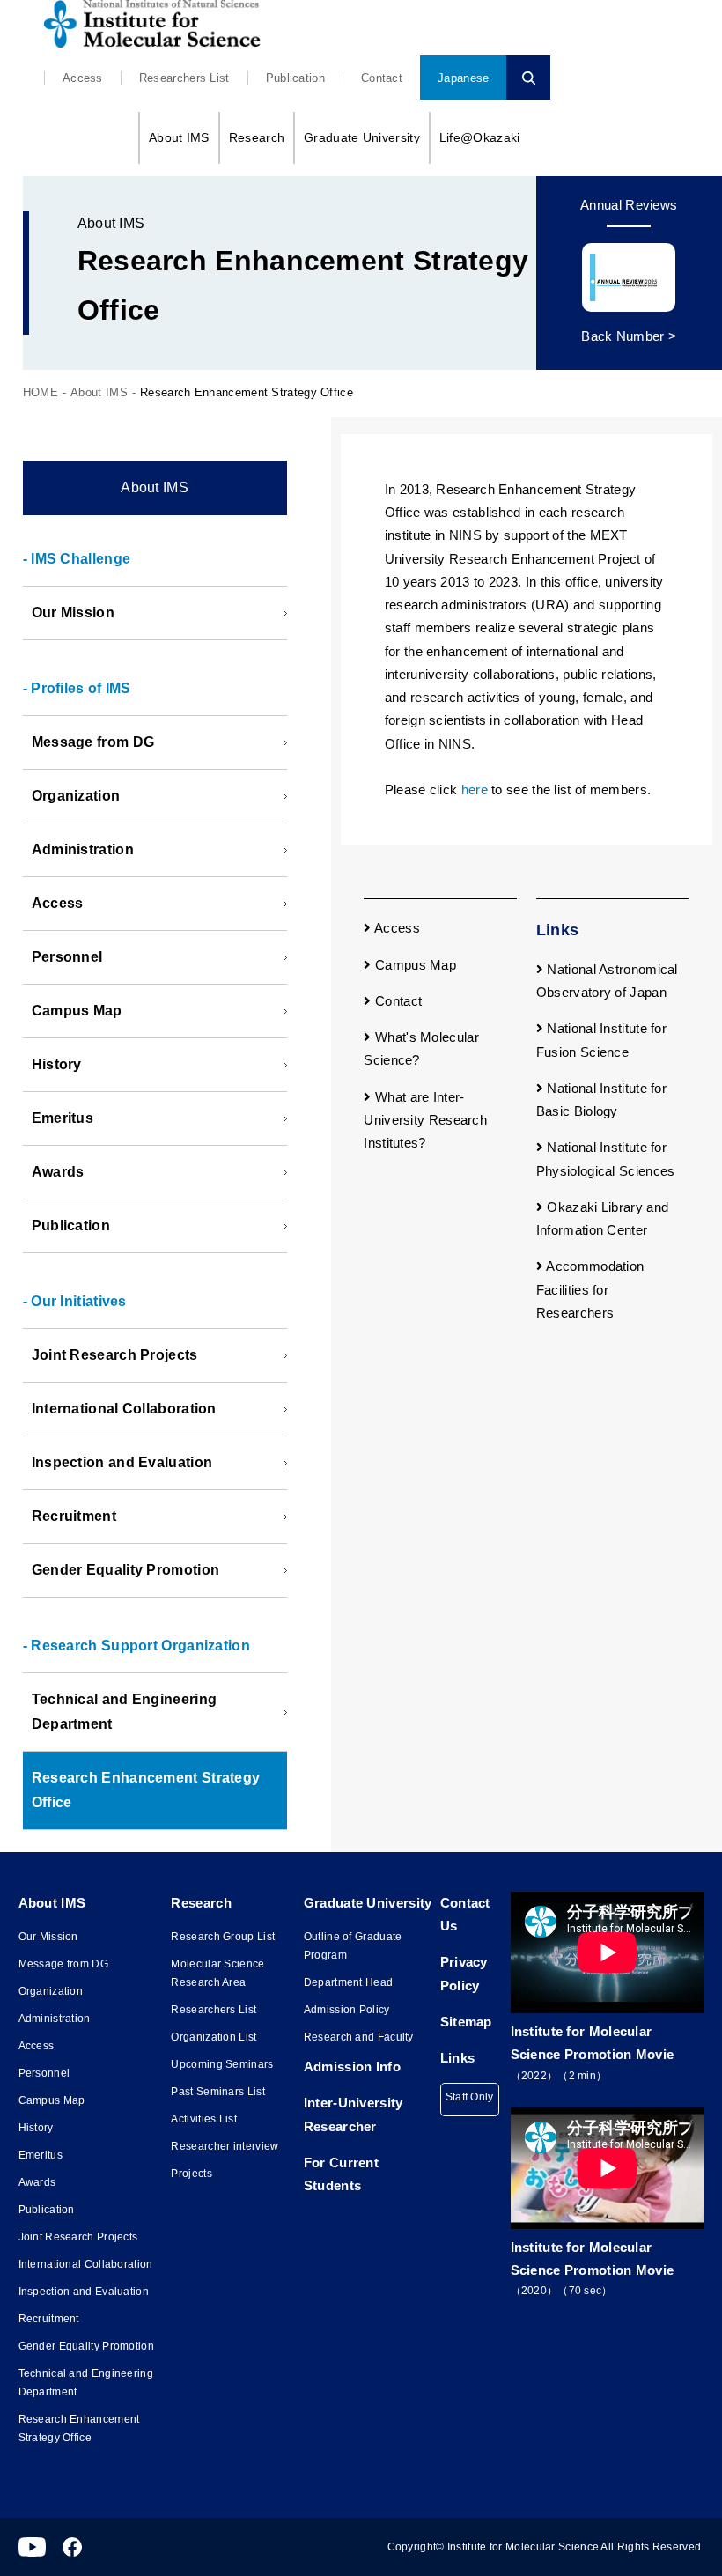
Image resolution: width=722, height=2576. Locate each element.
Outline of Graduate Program (353, 1946)
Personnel (67, 957)
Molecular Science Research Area (217, 1973)
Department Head (349, 1982)
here (475, 790)
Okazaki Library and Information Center (602, 1218)
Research (257, 137)
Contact (382, 78)
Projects (191, 2174)
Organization (76, 796)
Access (83, 78)
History (57, 1064)
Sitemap (466, 2022)
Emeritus (63, 1118)
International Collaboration (124, 1409)
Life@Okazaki (480, 137)
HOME (41, 392)
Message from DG (93, 742)
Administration (83, 849)
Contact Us (465, 1914)
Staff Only (470, 2097)
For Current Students (341, 2174)
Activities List (204, 2119)
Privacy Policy (464, 1973)
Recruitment (74, 1516)
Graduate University (362, 137)
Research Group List (223, 1937)
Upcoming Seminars (222, 2064)
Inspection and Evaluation (122, 1462)
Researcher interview (225, 2146)
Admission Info (352, 2067)
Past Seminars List (217, 2092)
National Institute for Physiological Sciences (606, 1159)
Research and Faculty (359, 2037)
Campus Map (77, 1011)
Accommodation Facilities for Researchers (590, 1289)
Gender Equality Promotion (126, 1570)
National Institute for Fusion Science (601, 1040)
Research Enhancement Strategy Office (146, 1790)
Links (458, 2058)
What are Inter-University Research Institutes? (425, 1120)
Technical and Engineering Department (125, 1712)
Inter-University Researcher (354, 2114)
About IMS (179, 137)
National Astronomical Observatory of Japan (607, 981)
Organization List (214, 2037)
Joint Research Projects (115, 1355)
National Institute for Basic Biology (601, 1100)
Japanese (463, 78)
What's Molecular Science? (421, 1048)
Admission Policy (347, 2010)
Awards (58, 1172)
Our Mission (73, 613)
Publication (295, 78)
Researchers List (184, 78)
